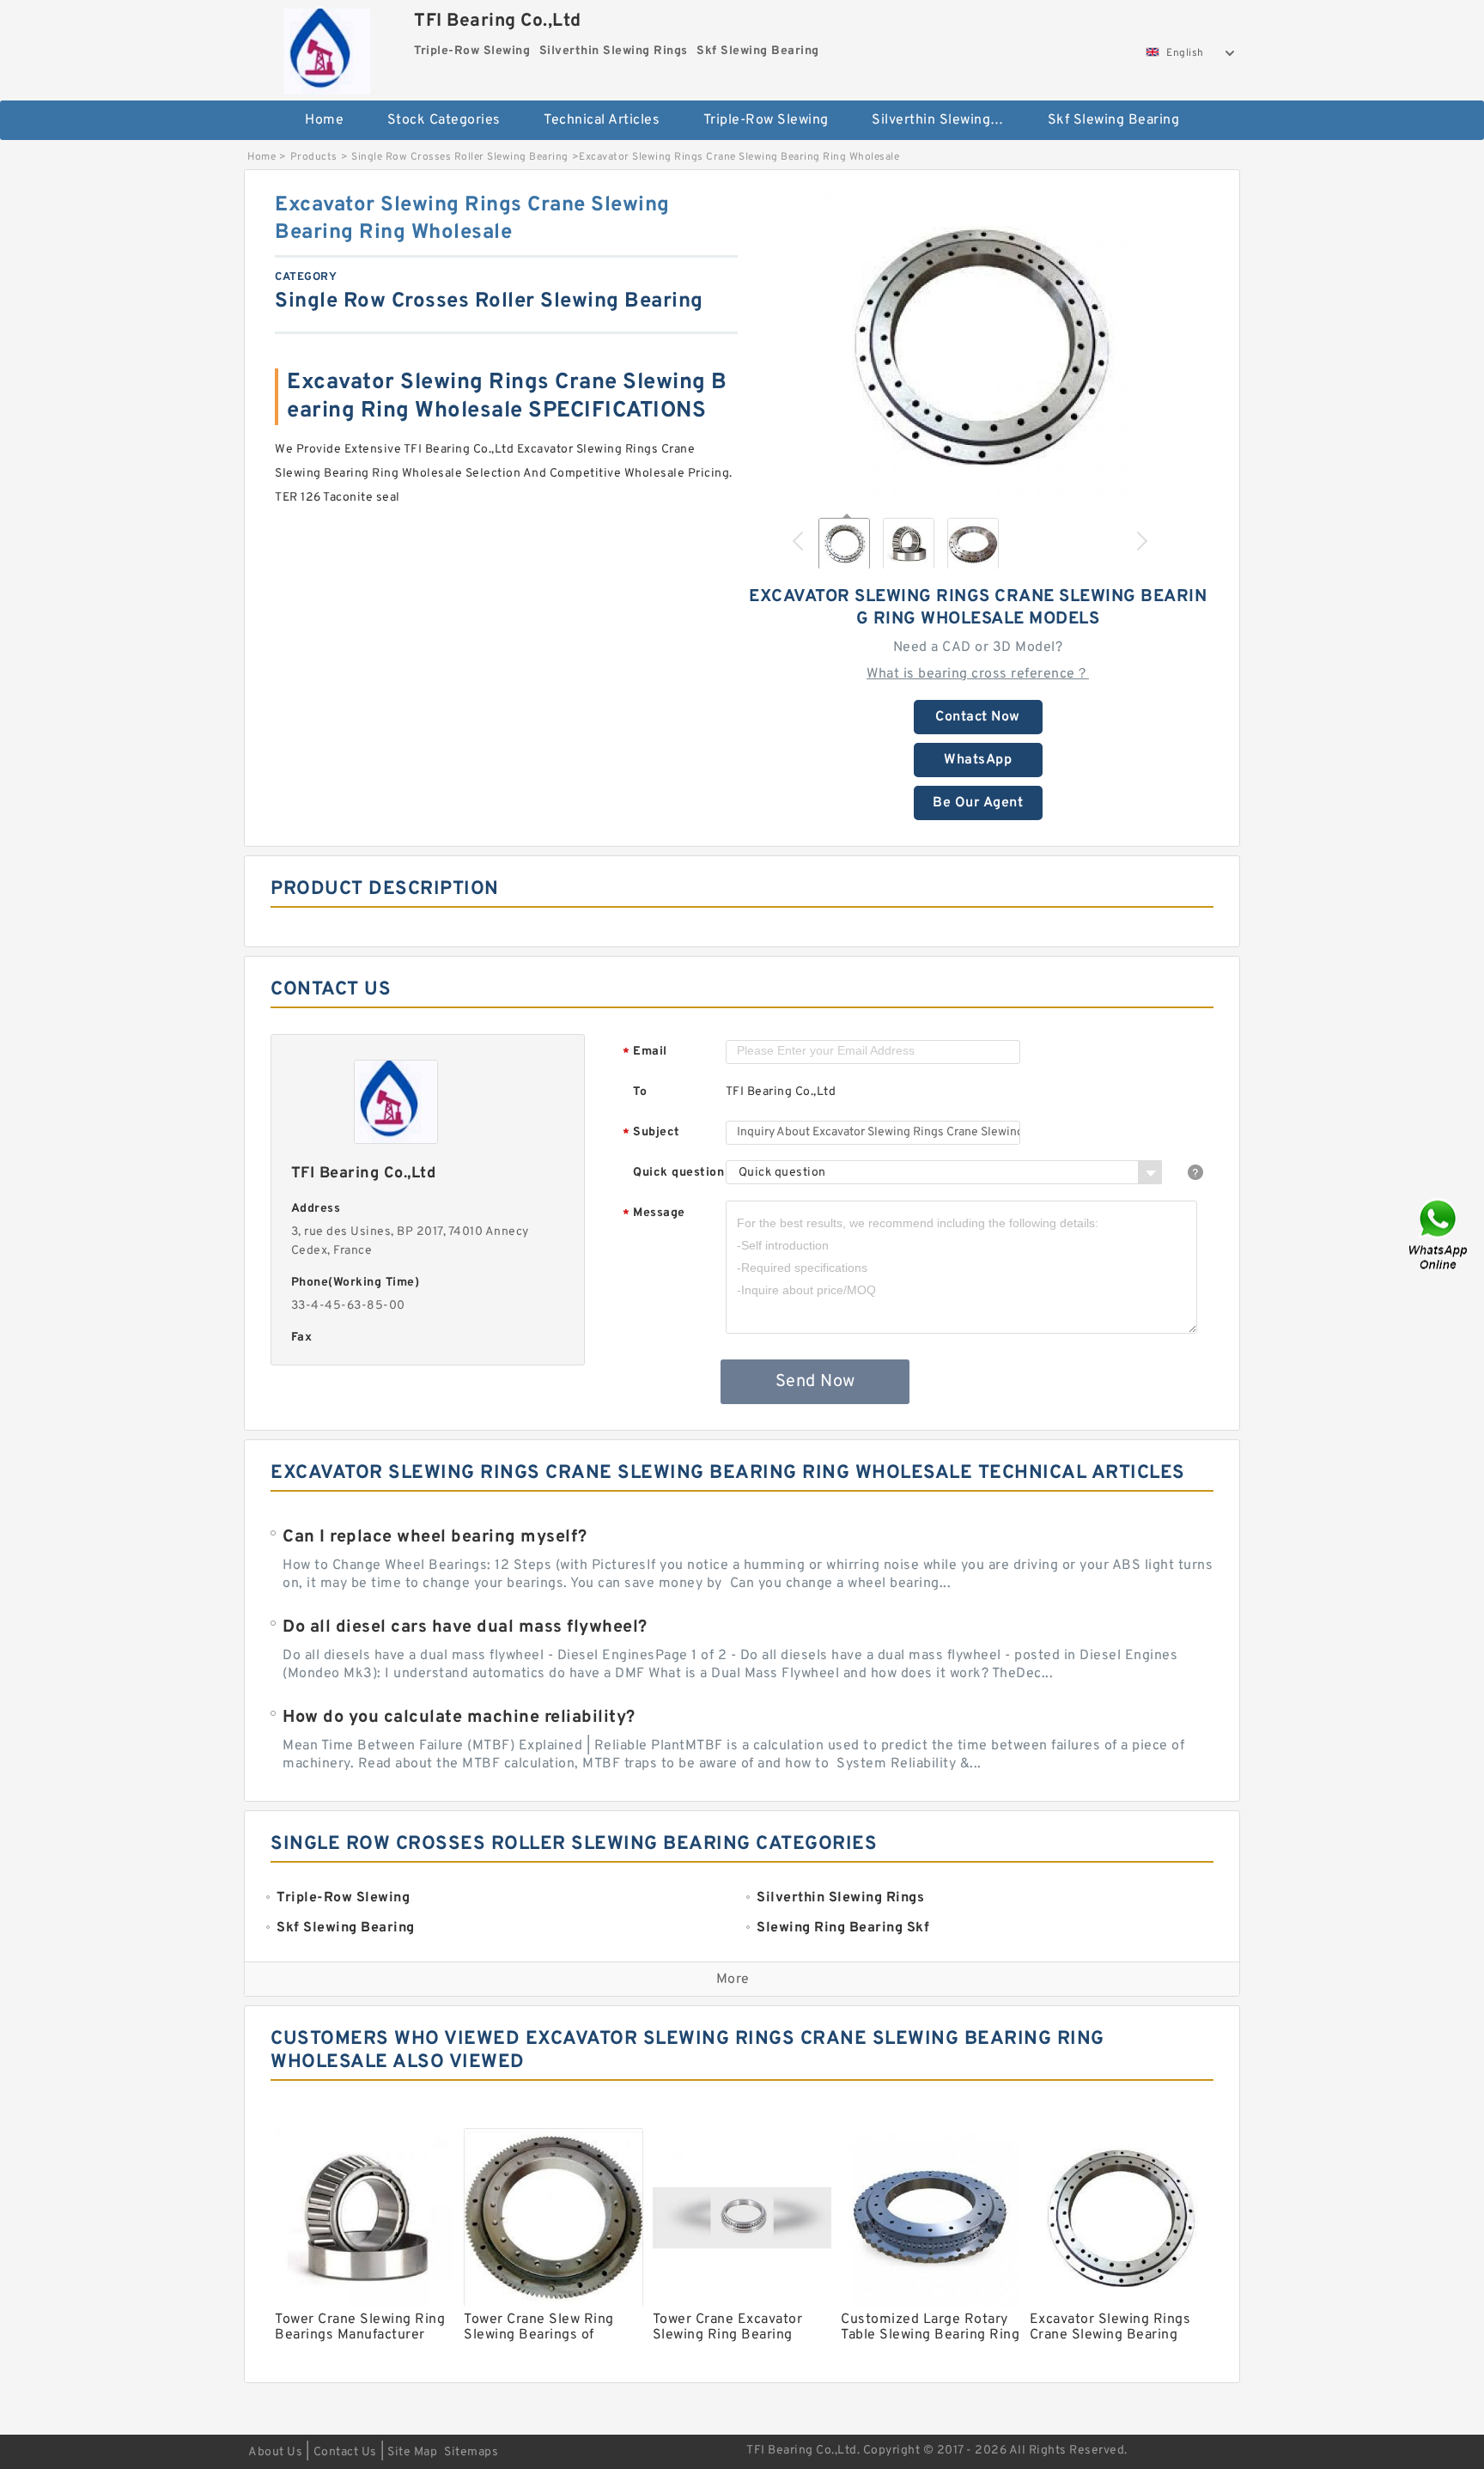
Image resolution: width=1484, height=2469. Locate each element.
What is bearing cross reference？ (978, 674)
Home (324, 120)
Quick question (678, 1173)
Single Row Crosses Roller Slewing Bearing (460, 157)
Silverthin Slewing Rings (948, 120)
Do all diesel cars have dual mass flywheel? (465, 1627)
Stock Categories (444, 120)
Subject (651, 1133)
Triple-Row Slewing (766, 120)
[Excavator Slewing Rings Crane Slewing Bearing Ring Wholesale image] (978, 346)
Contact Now (978, 717)
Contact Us (345, 2452)
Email (645, 1052)
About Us (275, 2452)
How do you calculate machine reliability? (459, 1718)
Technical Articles (602, 120)
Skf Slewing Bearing (1114, 120)
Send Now (815, 1382)
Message (654, 1214)
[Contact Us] (1439, 1234)
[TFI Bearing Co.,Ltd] (327, 47)
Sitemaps (471, 2452)
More (733, 1979)
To (640, 1092)
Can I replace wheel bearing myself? (435, 1537)
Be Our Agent (978, 803)
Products (314, 157)
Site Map (412, 2452)
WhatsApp (978, 760)
